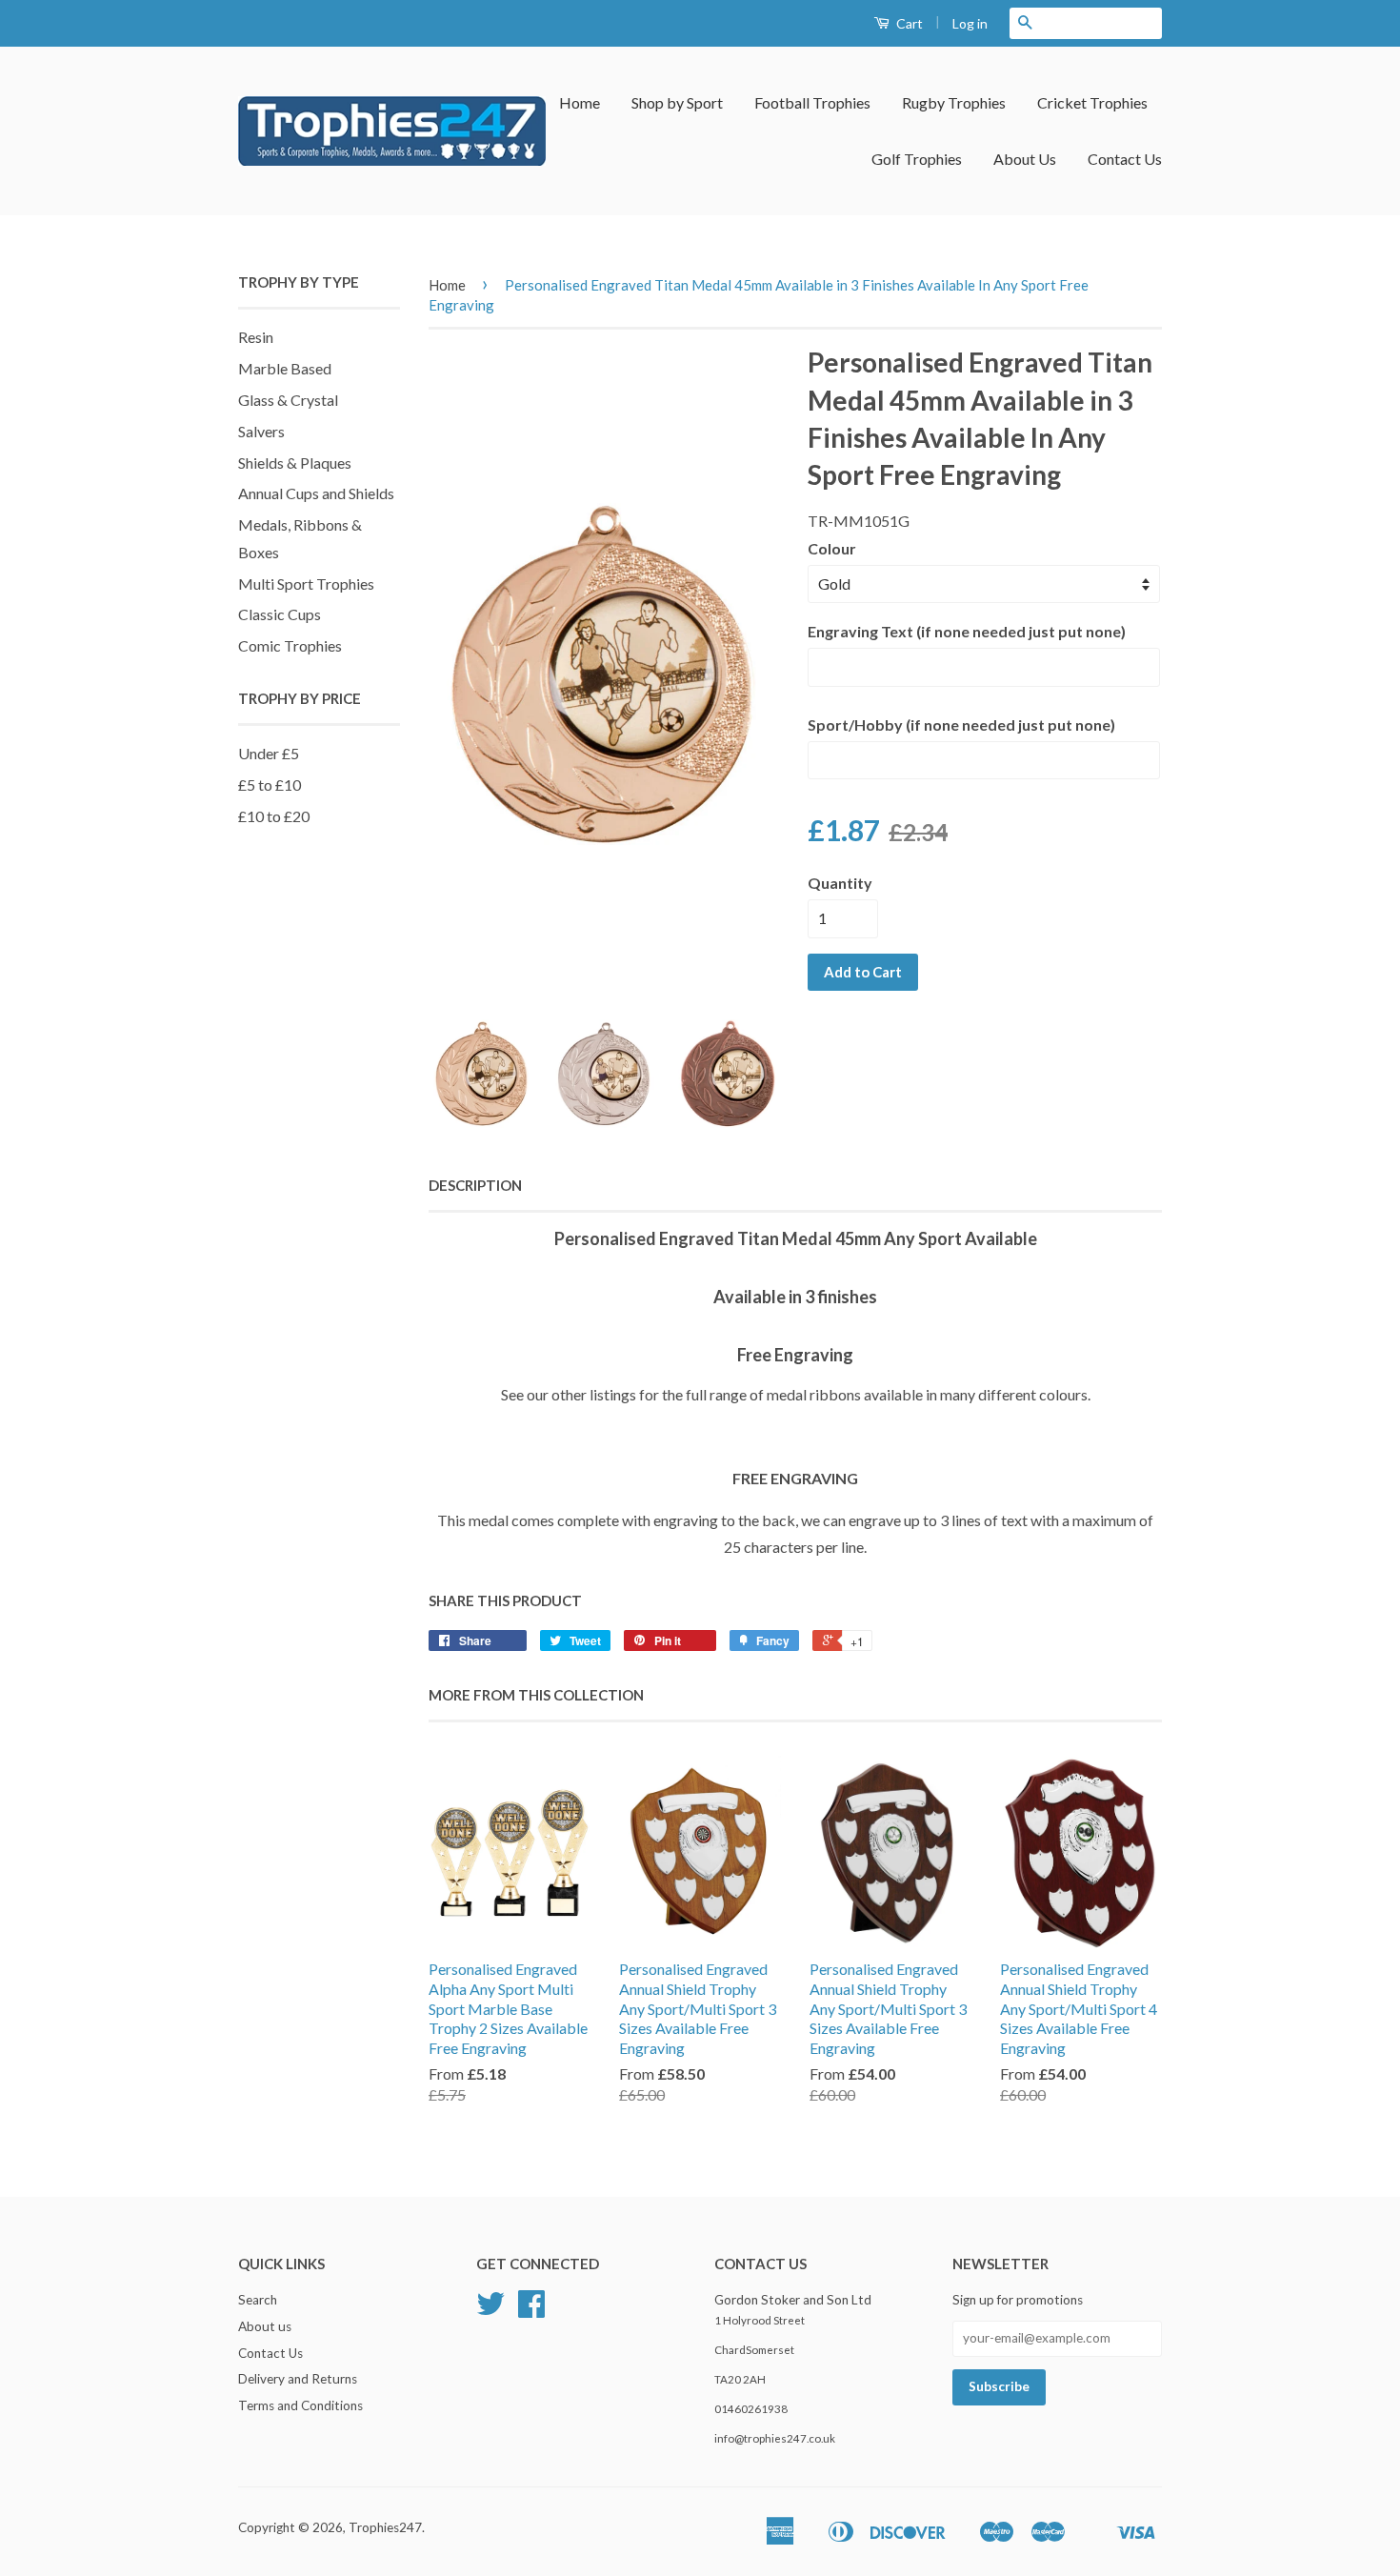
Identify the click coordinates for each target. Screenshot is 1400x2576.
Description (475, 1185)
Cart (908, 23)
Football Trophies (812, 102)
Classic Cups (280, 614)
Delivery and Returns (298, 2379)
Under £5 (269, 753)
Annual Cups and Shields (316, 493)
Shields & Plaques (295, 463)
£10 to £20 (274, 816)
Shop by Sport (677, 102)
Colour (832, 548)
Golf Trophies (917, 159)
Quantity (840, 883)
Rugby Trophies (954, 102)
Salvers (261, 431)
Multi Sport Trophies (306, 584)
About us (265, 2326)
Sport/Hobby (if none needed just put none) (961, 724)
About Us (1025, 159)
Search (258, 2300)
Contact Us (1125, 159)
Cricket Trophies (1092, 102)
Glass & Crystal (288, 400)
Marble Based (285, 368)
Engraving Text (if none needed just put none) (967, 631)
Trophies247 (385, 2527)
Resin (256, 337)
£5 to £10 (270, 785)
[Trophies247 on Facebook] (531, 2310)
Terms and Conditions (300, 2405)
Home (580, 102)
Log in (970, 23)
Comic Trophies (290, 645)
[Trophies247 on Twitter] (490, 2310)
